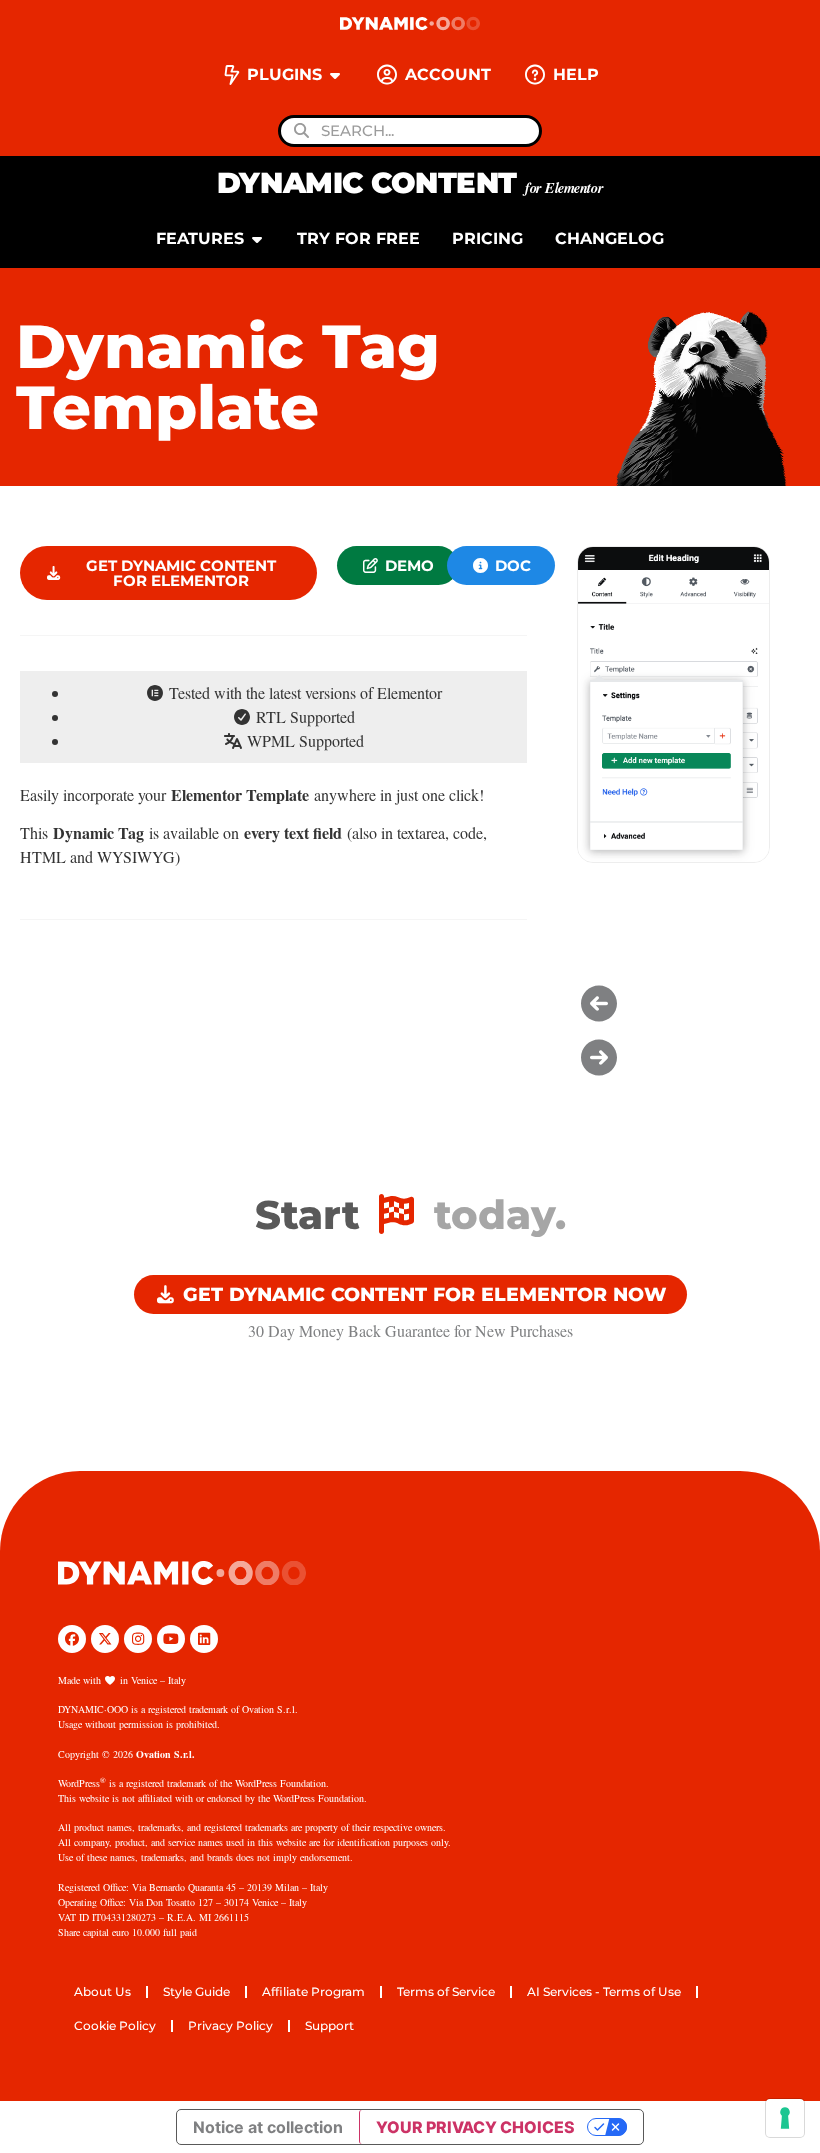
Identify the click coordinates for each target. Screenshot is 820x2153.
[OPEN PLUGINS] (335, 75)
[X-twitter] (105, 1639)
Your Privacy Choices (475, 2127)
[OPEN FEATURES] (257, 239)
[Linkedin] (204, 1639)
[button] (397, 565)
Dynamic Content (410, 182)
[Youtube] (171, 1639)
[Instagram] (138, 1639)
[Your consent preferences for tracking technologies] (785, 2118)
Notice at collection (268, 2127)
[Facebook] (72, 1639)
